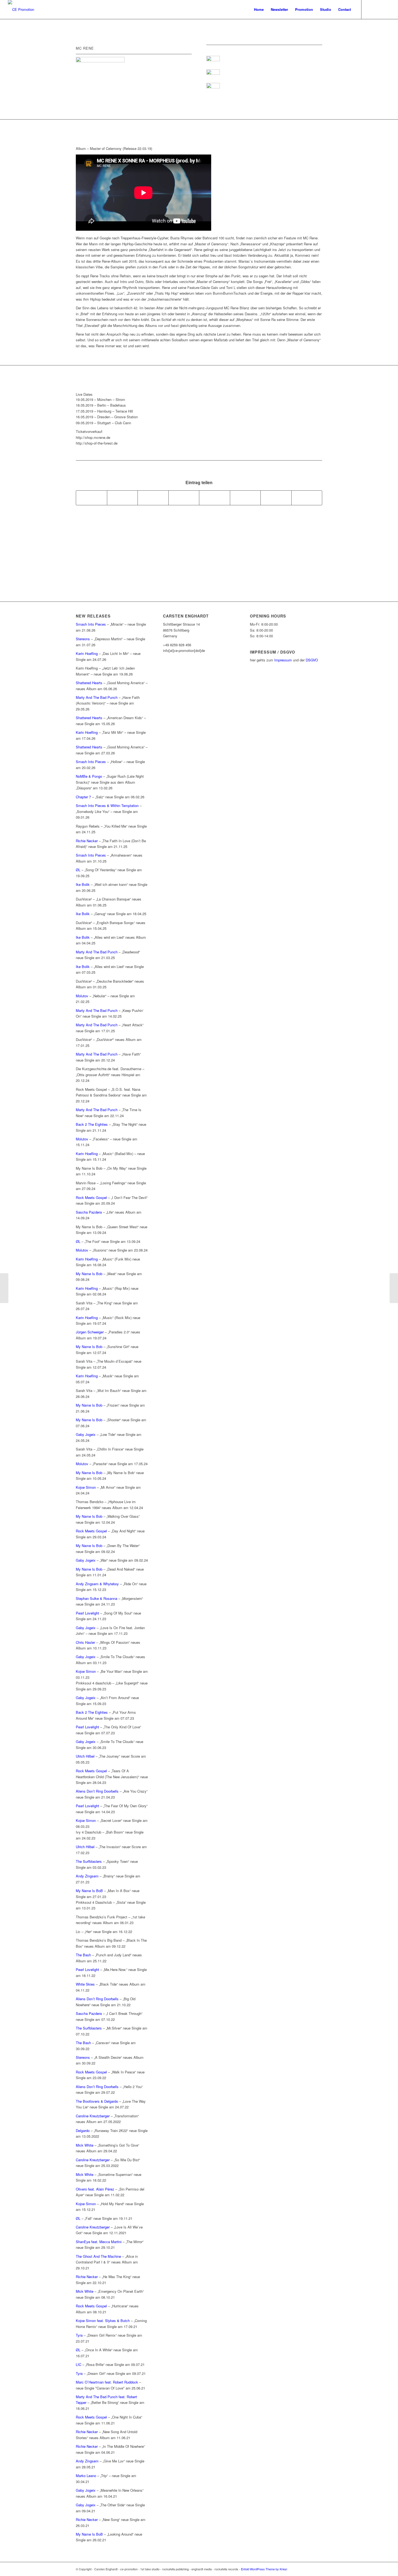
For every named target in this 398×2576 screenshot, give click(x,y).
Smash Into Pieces (91, 624)
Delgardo (83, 2130)
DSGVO (312, 660)
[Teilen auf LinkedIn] (184, 498)
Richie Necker (87, 841)
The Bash (83, 1955)
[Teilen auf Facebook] (92, 498)
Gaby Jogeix (86, 1434)
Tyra (79, 2335)
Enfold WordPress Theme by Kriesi (264, 2569)
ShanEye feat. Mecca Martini (99, 2242)
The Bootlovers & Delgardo (97, 2101)
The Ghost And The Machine (98, 2256)
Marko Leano (86, 2476)
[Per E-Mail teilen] (307, 498)
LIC (79, 2364)
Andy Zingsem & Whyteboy (97, 1584)
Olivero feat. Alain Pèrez (95, 2189)
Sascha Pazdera (89, 1212)
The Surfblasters (89, 1861)
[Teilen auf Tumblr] (215, 498)
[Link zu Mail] (386, 9)
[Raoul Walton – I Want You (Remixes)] (394, 1288)
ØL (78, 870)
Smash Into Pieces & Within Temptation (107, 805)
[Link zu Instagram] (378, 9)
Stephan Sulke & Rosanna (97, 1598)
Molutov (83, 996)
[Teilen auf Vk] (245, 498)
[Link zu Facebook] (370, 9)
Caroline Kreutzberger (93, 2116)
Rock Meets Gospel (91, 1197)
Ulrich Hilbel (85, 1756)
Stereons (83, 639)
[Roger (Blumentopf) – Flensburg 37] (4, 1288)
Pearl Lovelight (87, 1613)
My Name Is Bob (89, 1274)
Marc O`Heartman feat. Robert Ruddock (107, 2382)
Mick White (85, 2145)
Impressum (283, 660)
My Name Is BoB (89, 1891)
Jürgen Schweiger (90, 1332)
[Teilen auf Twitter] (123, 498)
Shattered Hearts (89, 683)
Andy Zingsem (87, 1876)
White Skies (85, 1984)
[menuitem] (259, 9)
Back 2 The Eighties (92, 1124)
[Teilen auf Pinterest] (153, 498)
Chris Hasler (85, 1642)
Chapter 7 (83, 797)
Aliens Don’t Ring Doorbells (97, 1791)
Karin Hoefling (87, 653)
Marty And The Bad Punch (97, 697)
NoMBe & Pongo (89, 776)
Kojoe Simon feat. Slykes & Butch (103, 2321)
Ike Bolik (83, 884)
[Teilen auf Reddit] (276, 498)
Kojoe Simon (86, 1487)
